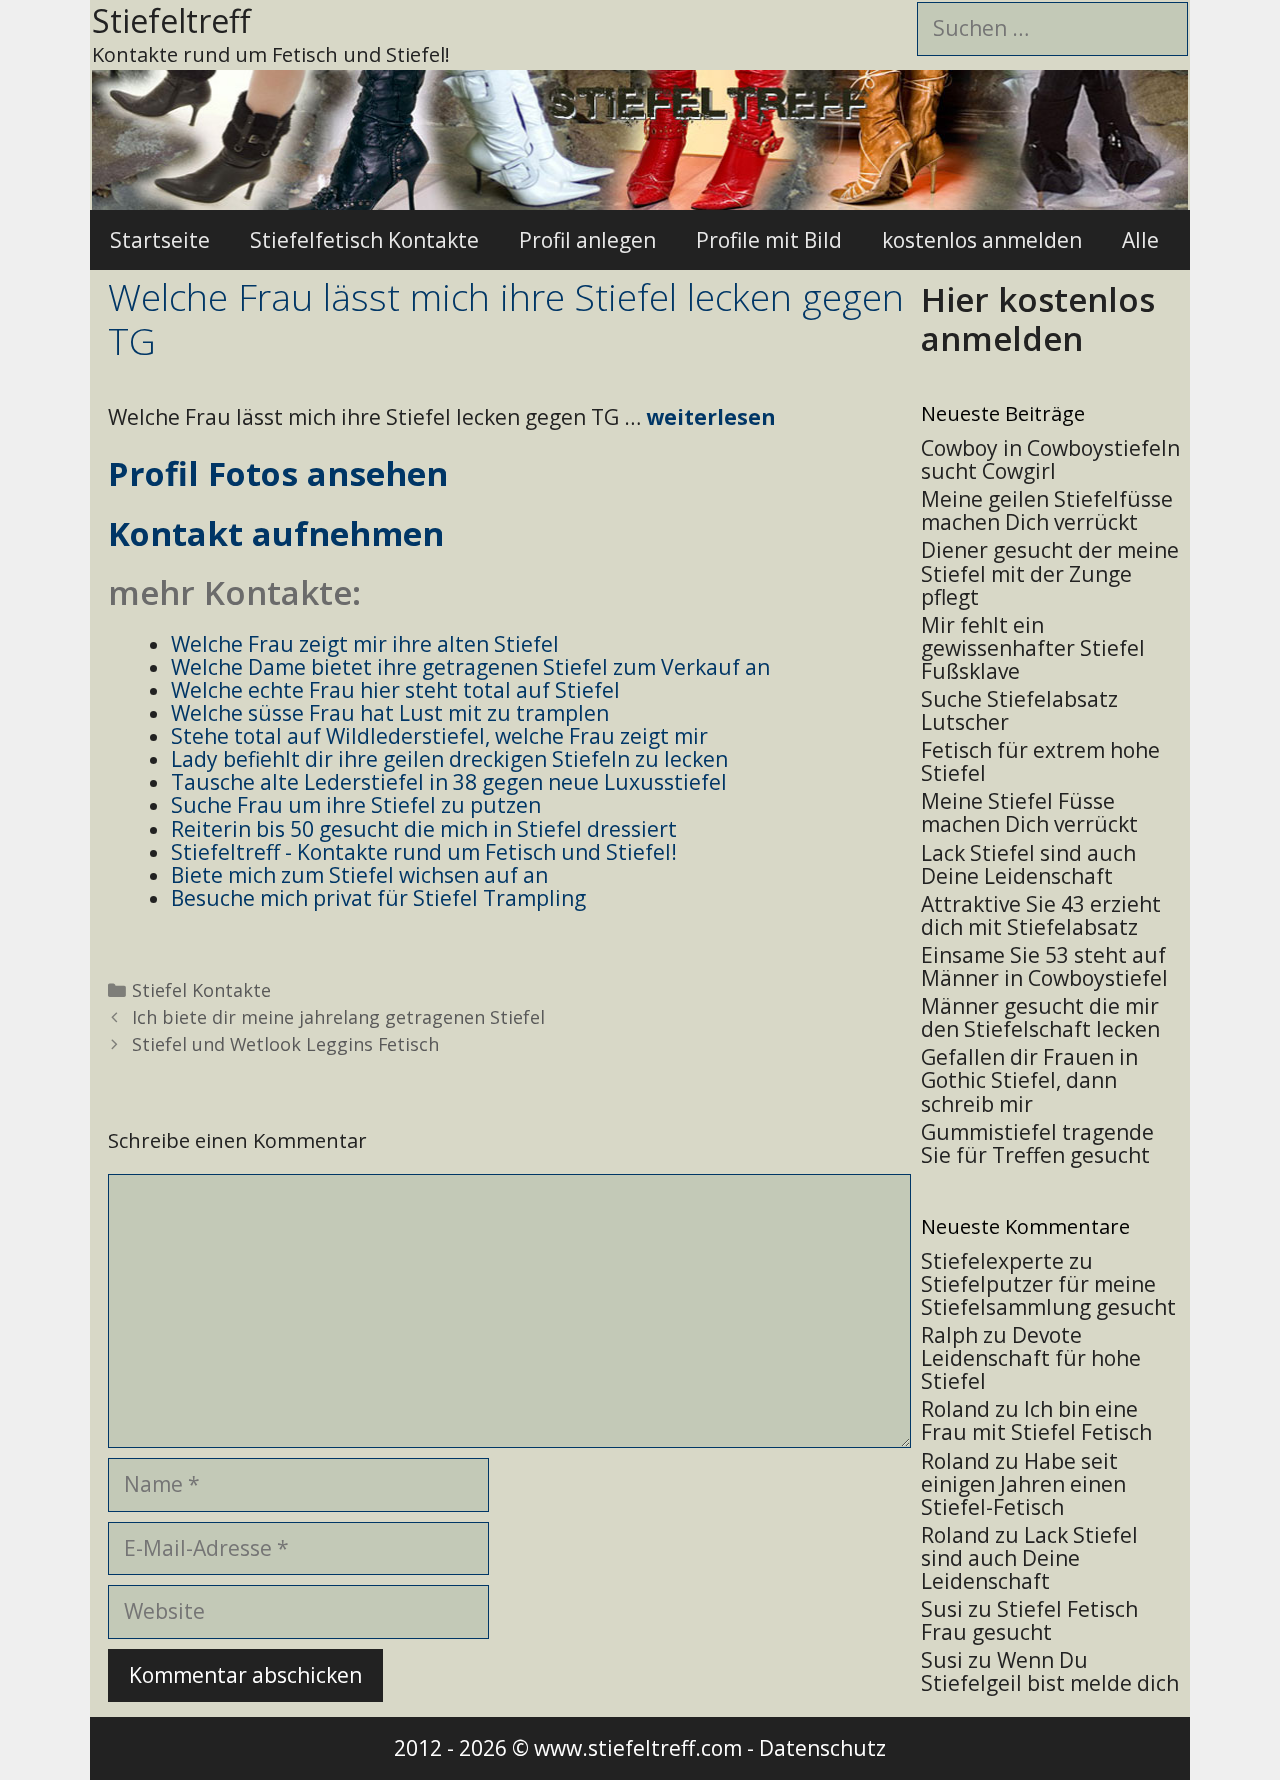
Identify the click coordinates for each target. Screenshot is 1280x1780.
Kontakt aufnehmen (276, 533)
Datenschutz (822, 1748)
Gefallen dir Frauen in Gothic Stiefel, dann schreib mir (1029, 1080)
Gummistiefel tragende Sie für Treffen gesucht (1037, 1143)
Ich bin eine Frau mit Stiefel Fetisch (1036, 1420)
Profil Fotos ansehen (278, 473)
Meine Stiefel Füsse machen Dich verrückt (1029, 812)
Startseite (160, 240)
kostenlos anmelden (982, 240)
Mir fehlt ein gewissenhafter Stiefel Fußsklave (1033, 648)
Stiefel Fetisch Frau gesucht (1029, 1620)
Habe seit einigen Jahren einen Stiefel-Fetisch (1023, 1484)
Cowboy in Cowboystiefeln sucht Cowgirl (1050, 459)
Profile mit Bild (769, 240)
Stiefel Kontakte (201, 990)
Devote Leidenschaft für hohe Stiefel (1031, 1358)
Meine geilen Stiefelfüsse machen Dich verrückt (1047, 510)
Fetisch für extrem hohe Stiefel (1040, 761)
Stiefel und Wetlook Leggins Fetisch (285, 1044)
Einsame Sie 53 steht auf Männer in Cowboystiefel (1044, 966)
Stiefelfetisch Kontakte (364, 240)
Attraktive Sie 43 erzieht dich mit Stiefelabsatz (1041, 915)
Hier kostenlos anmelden (1038, 319)
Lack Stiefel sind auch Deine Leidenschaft (1028, 864)
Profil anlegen (587, 240)
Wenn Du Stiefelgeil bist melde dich (1050, 1671)
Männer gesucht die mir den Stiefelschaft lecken (1040, 1017)
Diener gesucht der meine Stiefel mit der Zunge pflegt (1050, 573)
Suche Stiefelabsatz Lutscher (1019, 710)
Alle (1140, 240)
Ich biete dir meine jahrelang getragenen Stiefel (338, 1017)
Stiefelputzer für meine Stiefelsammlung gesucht (1048, 1295)
